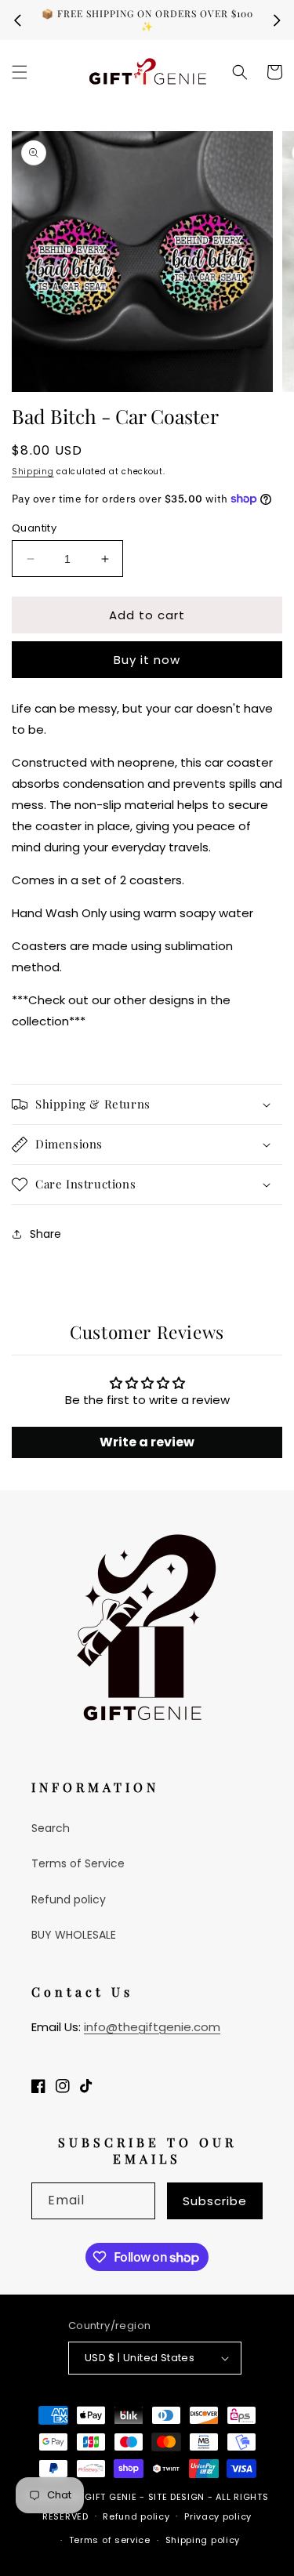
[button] (20, 72)
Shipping (33, 472)
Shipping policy (203, 2540)
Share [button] (45, 1234)
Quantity (34, 528)
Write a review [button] (147, 1442)
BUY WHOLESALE (74, 1935)
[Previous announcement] (17, 20)
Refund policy (69, 1899)
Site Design (177, 2497)
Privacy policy (218, 2516)
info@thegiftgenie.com (152, 2027)
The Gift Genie (101, 2497)
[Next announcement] (277, 20)
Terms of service (110, 2540)
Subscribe (215, 2201)
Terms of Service (78, 1863)
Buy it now (147, 660)
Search (51, 1828)
